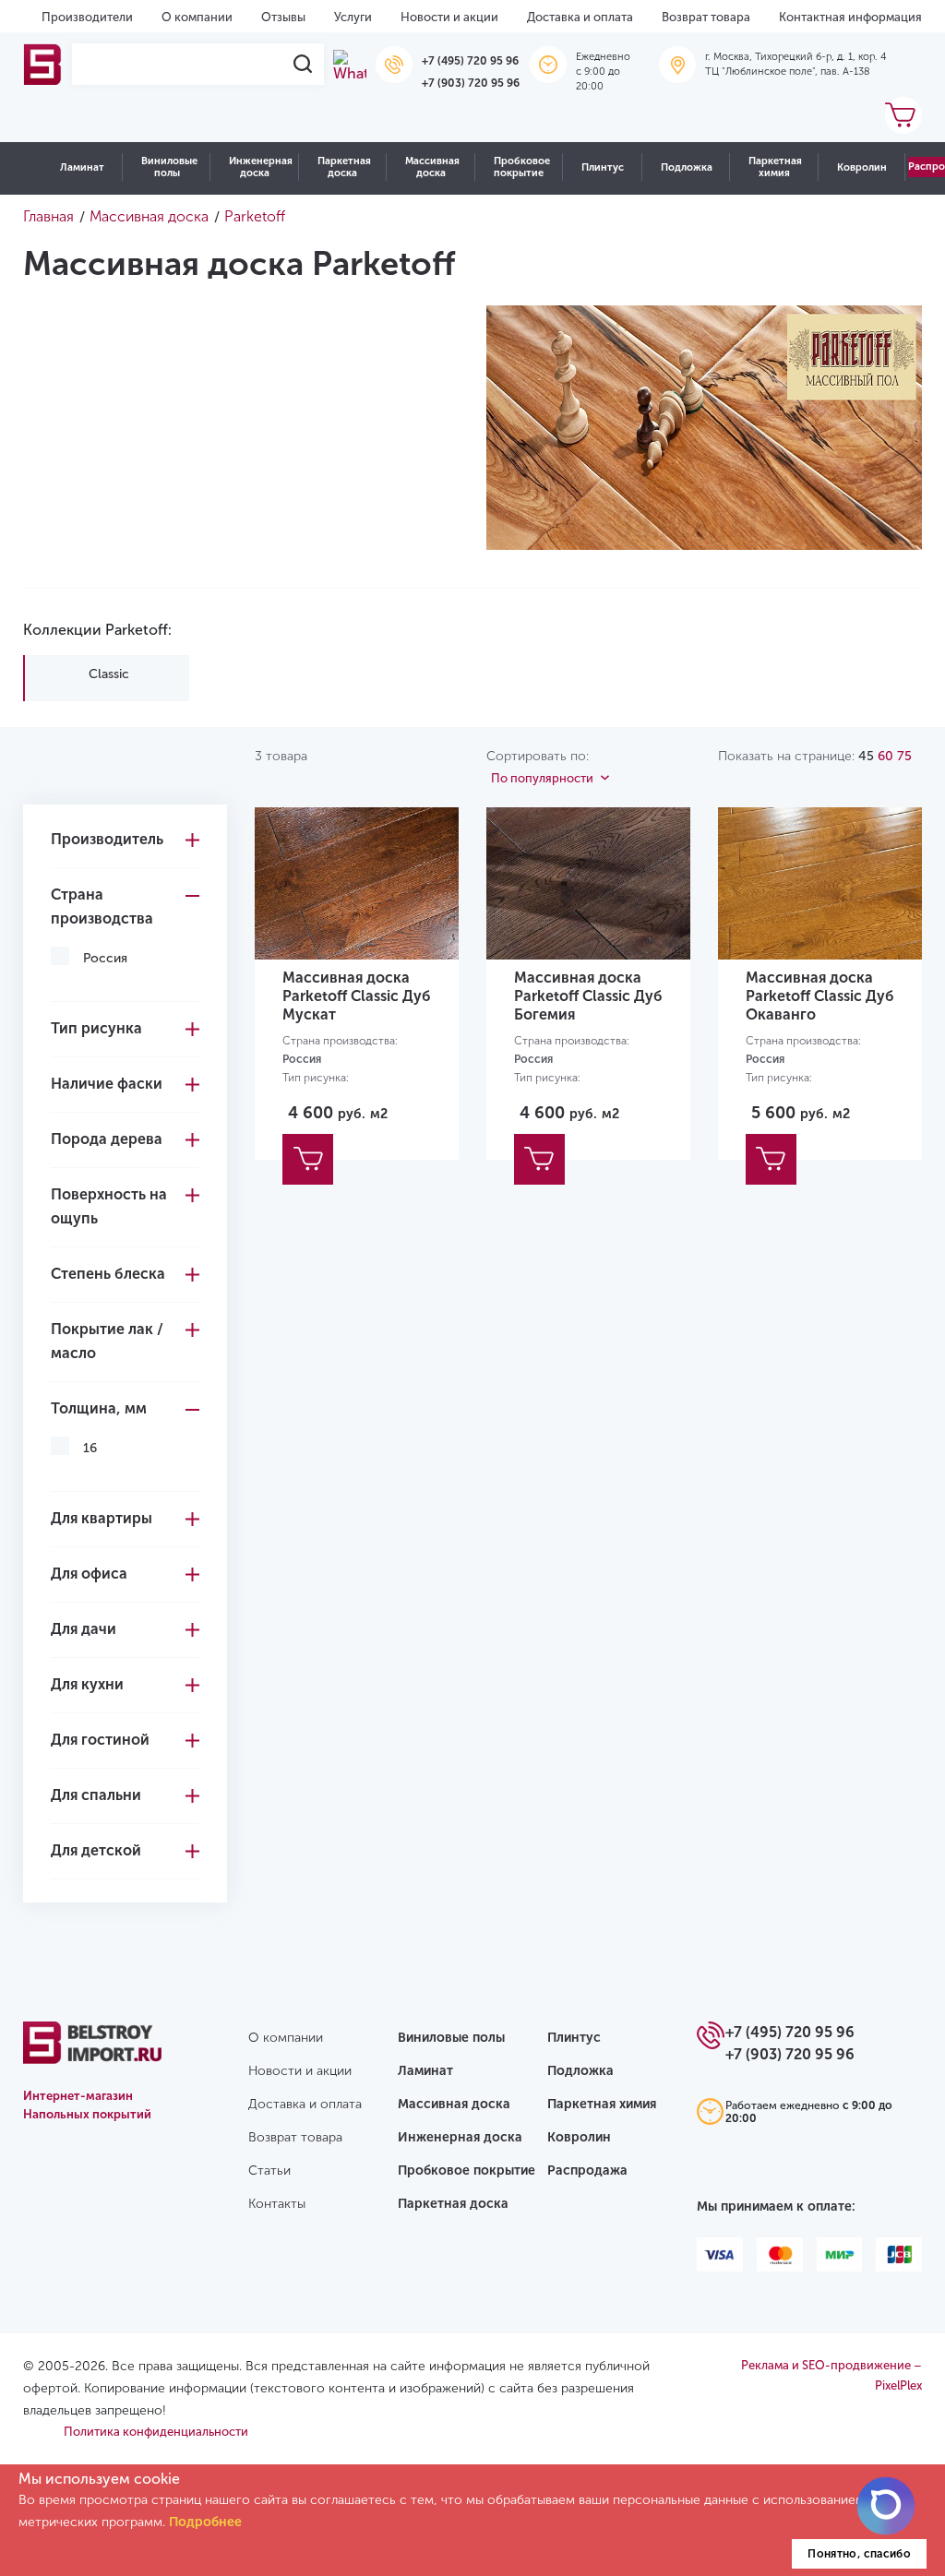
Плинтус (603, 167)
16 (90, 1448)
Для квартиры (102, 1518)
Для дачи (84, 1629)
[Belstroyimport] (43, 64)
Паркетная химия (775, 167)
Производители (87, 17)
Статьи (269, 2171)
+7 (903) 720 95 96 (471, 83)
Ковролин (862, 167)
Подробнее (205, 2522)
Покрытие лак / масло (107, 1341)
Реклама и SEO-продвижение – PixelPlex (831, 2375)
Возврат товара (706, 17)
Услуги (353, 17)
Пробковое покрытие (522, 167)
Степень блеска (108, 1274)
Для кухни (87, 1684)
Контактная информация (850, 17)
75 (904, 756)
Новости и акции (449, 17)
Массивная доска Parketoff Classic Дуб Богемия (588, 996)
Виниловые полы (169, 167)
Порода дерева (107, 1139)
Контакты (277, 2204)
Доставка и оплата (580, 17)
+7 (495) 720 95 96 (470, 61)
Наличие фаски (107, 1084)
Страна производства (102, 906)
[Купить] (308, 1159)
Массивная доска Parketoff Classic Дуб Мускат (357, 996)
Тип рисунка (96, 1028)
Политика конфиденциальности (156, 2432)
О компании (197, 17)
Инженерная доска (261, 167)
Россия (105, 958)
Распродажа (587, 2171)
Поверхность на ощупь (109, 1206)
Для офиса (89, 1574)
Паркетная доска (344, 167)
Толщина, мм (99, 1408)
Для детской (96, 1850)
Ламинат (82, 167)
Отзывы (283, 17)
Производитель (107, 839)
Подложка (687, 167)
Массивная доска (432, 167)
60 (885, 756)
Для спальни (96, 1795)
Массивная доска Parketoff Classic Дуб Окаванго (820, 996)
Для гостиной (100, 1740)
